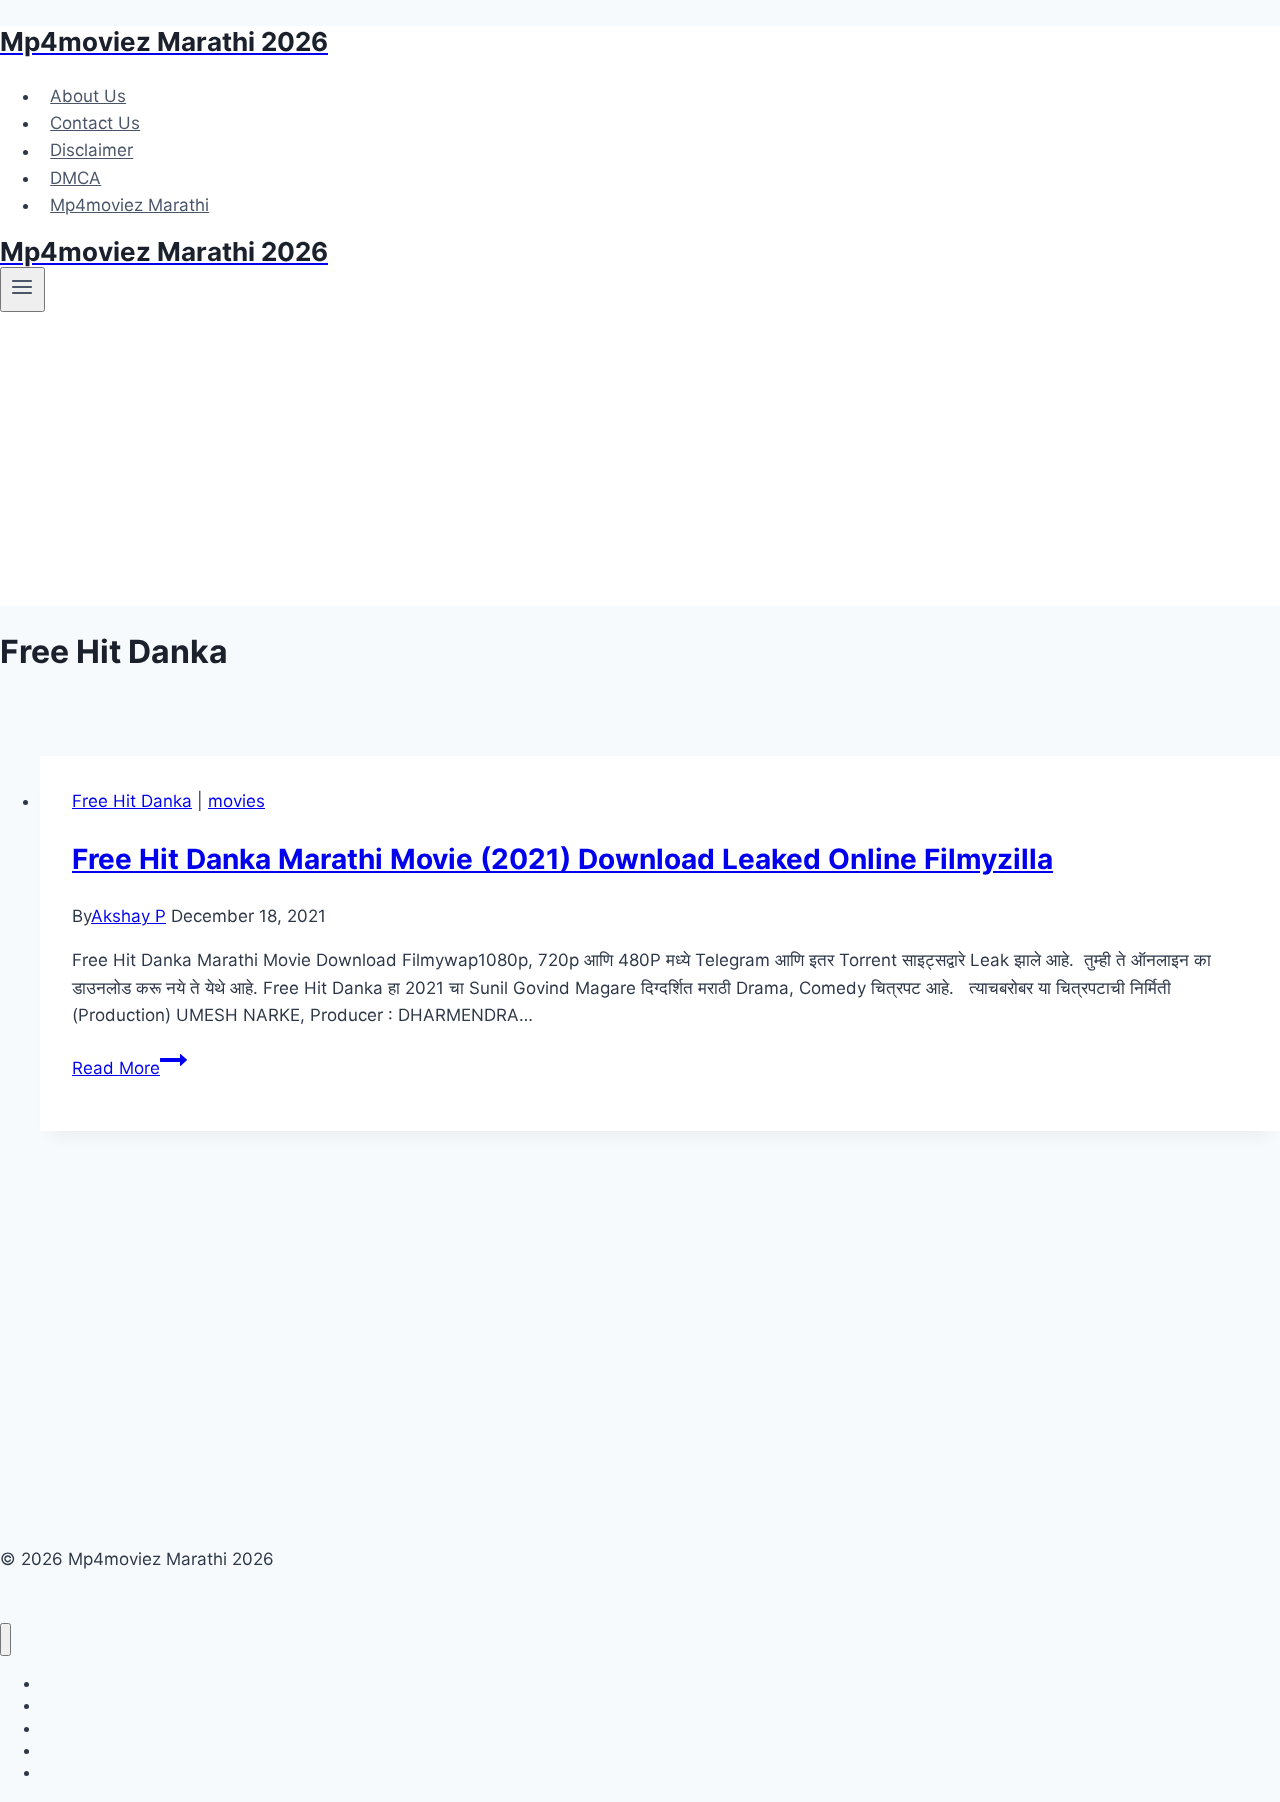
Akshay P (128, 916)
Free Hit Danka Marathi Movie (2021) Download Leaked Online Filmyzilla (562, 859)
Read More (129, 1068)
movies (236, 801)
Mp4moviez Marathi (129, 205)
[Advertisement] (640, 466)
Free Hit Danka (132, 801)
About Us (88, 96)
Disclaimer (91, 151)
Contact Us (95, 123)
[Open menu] (22, 289)
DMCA (75, 178)
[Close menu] (5, 1639)
